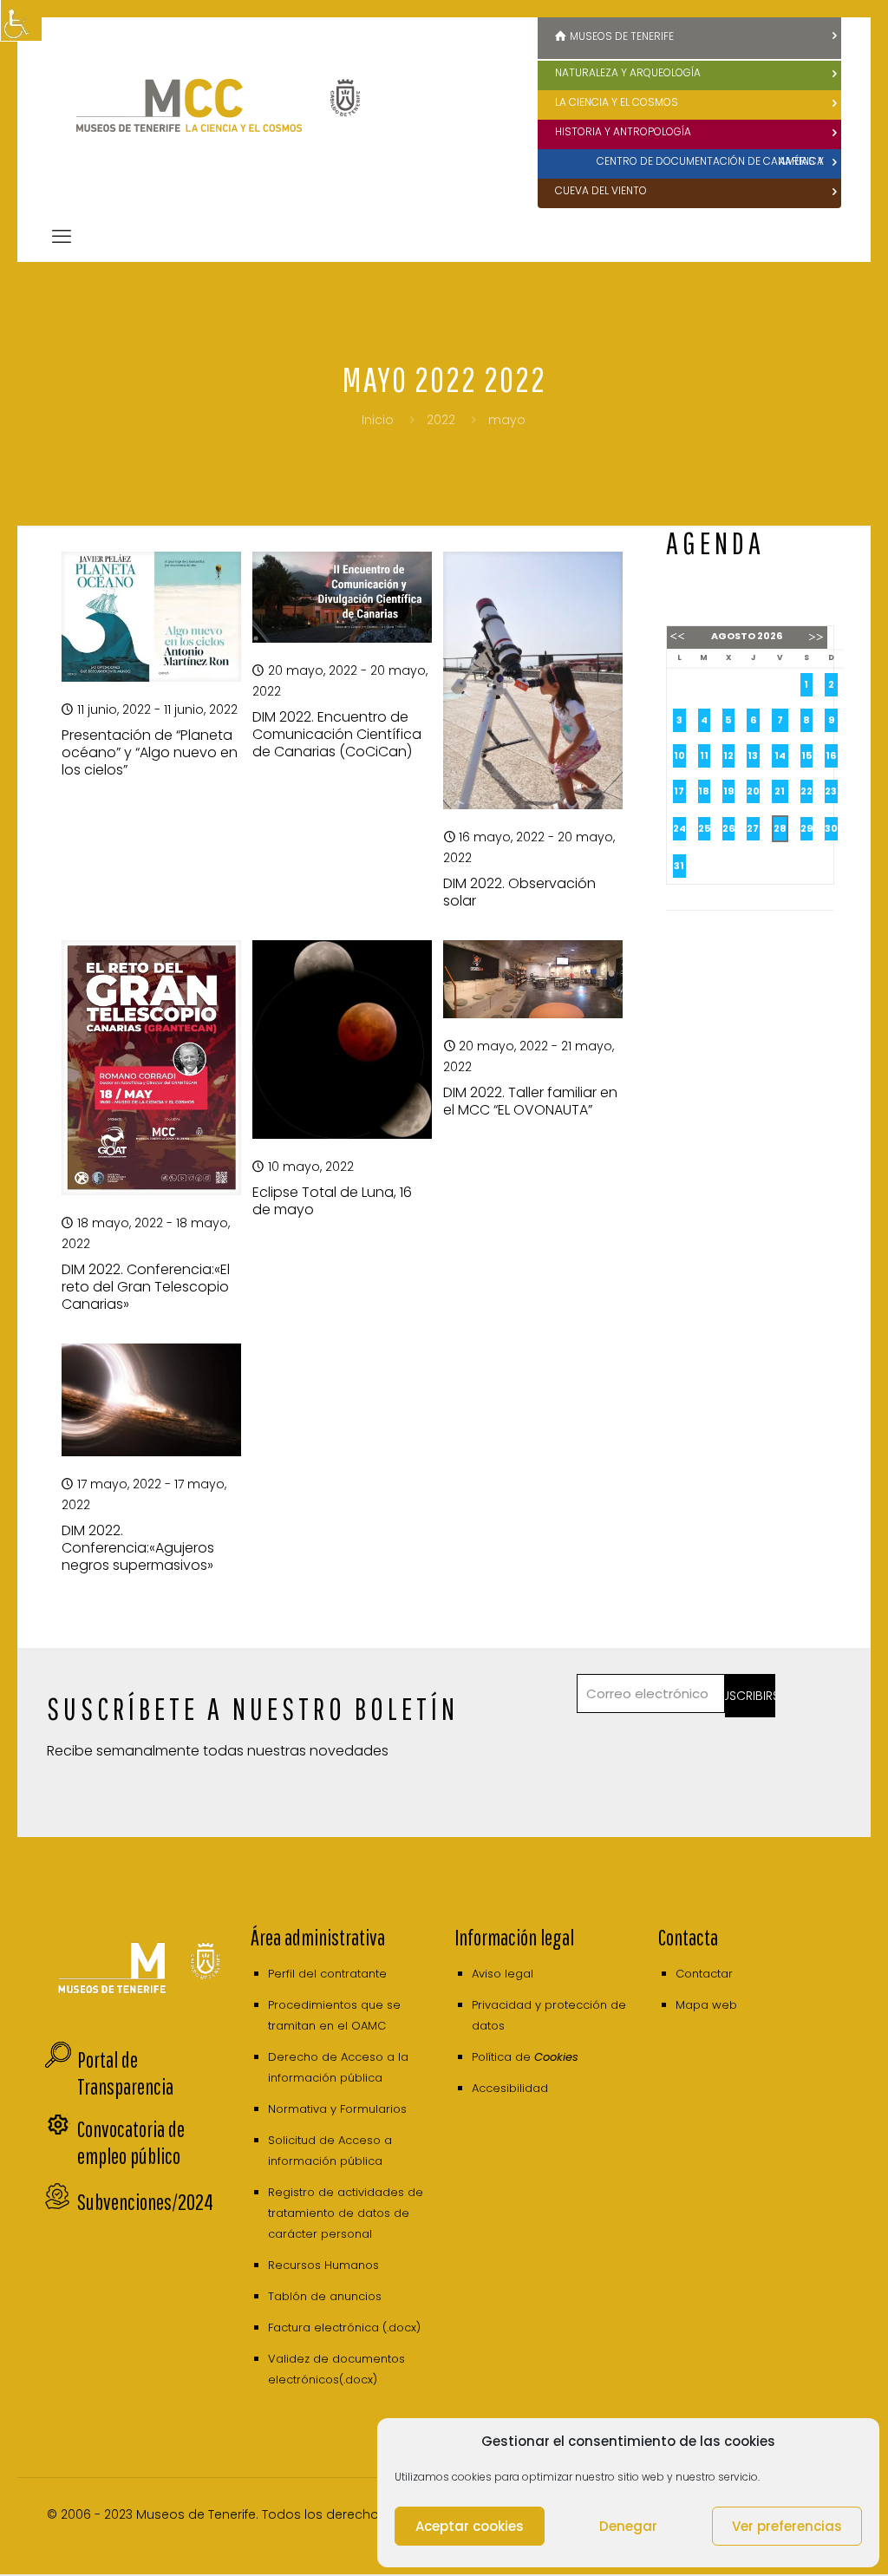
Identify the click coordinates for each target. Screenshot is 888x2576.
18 (704, 791)
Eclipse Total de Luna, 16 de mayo (332, 1201)
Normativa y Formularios (337, 2109)
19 (728, 791)
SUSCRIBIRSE (750, 1696)
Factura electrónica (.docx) (344, 2328)
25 (704, 828)
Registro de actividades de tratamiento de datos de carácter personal (346, 2213)
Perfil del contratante (327, 1974)
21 (780, 791)
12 (728, 755)
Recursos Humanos (323, 2265)
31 (679, 866)
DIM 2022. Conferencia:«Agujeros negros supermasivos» (138, 1548)
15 (806, 755)
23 (831, 791)
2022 (441, 420)
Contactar (704, 1974)
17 (679, 791)
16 (831, 755)
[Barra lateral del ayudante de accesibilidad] (21, 21)
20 (753, 791)
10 (679, 755)
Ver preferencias (787, 2526)
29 (806, 828)
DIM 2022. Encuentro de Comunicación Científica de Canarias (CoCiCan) (337, 734)
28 (780, 828)
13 (753, 755)
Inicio (378, 420)
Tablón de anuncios (325, 2296)
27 (753, 828)
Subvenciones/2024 (145, 2202)
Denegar (628, 2526)
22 (806, 791)
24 (679, 828)
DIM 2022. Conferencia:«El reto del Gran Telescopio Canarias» (146, 1287)
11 (704, 755)
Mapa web (706, 2005)
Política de (525, 2057)
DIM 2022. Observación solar (519, 892)
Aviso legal (503, 1974)
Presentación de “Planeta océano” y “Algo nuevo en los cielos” (150, 752)
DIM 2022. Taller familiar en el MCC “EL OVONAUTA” (530, 1101)
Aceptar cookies (470, 2526)
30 (831, 828)
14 (780, 755)
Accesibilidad (510, 2088)
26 (728, 828)
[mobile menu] (62, 237)
